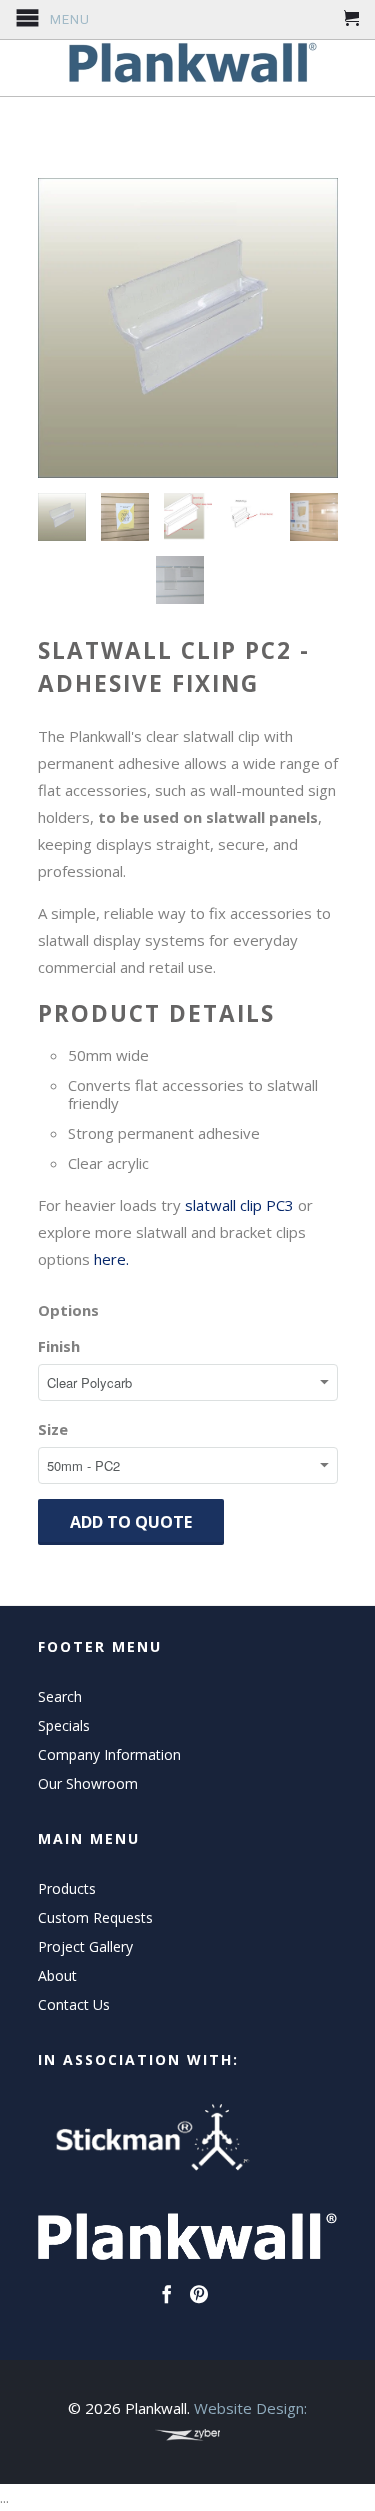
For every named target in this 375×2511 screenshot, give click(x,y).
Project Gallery (85, 1946)
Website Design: (250, 2408)
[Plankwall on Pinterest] (199, 2294)
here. (113, 1259)
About (57, 1975)
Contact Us (74, 2004)
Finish (59, 1346)
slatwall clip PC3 (239, 1205)
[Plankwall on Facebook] (167, 2294)
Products (67, 1888)
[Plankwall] (188, 63)
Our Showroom (88, 1783)
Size (53, 1429)
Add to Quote (131, 1522)
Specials (64, 1725)
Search (60, 1696)
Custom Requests (95, 1917)
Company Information (109, 1754)
